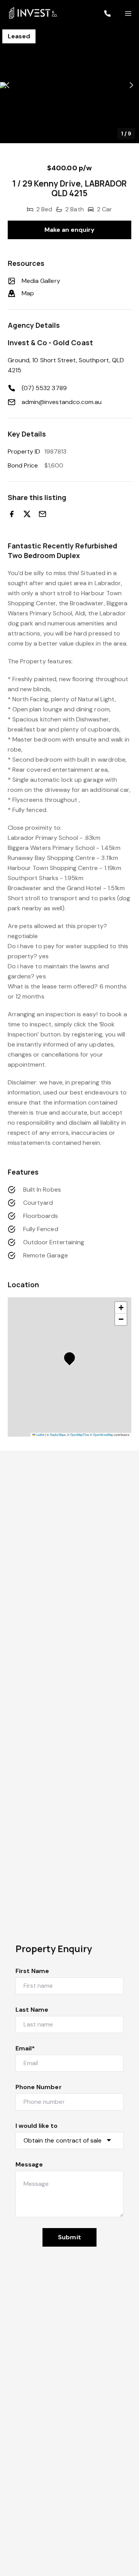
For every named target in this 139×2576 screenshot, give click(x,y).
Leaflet (40, 1434)
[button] (69, 85)
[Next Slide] (131, 85)
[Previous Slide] (8, 85)
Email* (25, 2048)
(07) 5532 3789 (44, 388)
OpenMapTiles (80, 1434)
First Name (32, 1971)
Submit (69, 2237)
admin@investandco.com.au (62, 402)
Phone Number (39, 2087)
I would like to (36, 2126)
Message (29, 2164)
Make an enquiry (70, 230)
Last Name (32, 2010)
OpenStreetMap (103, 1434)
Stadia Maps (58, 1434)
